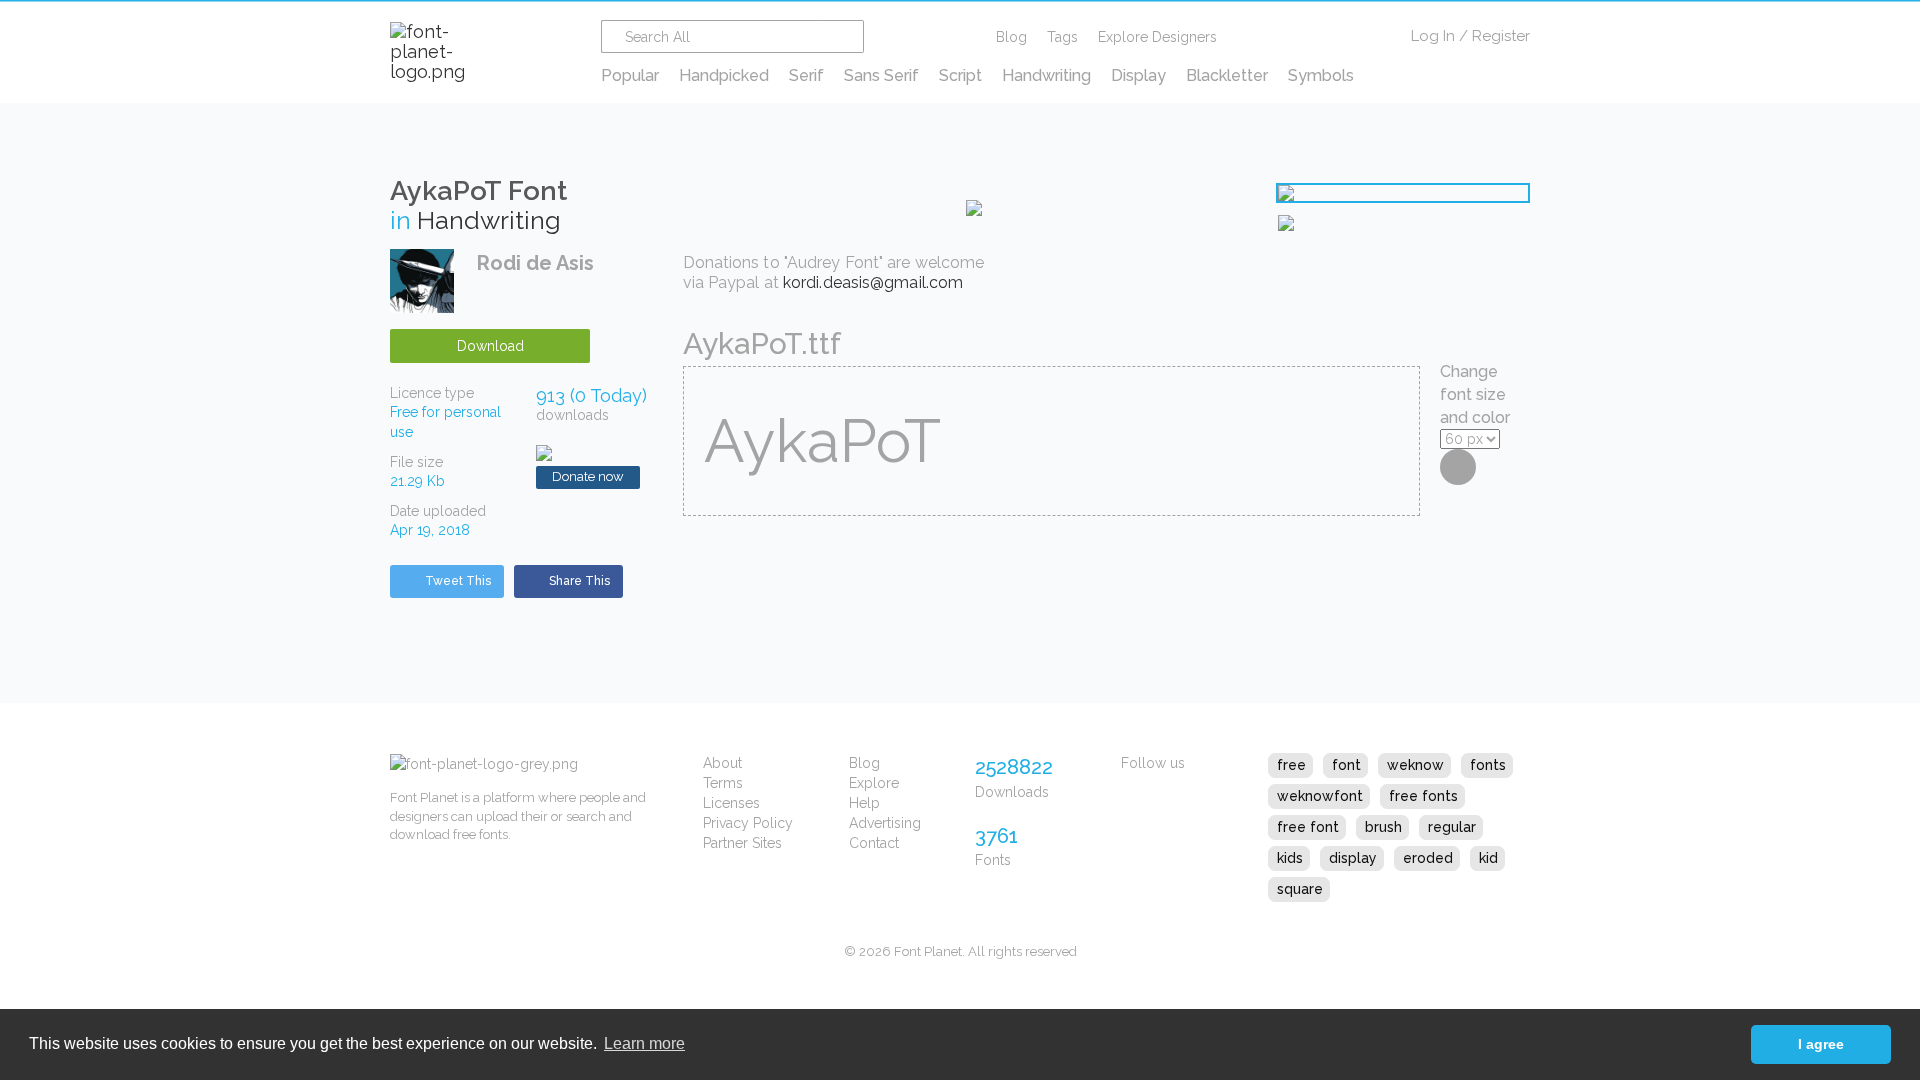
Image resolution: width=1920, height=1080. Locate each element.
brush (1383, 827)
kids (1290, 858)
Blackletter (1227, 75)
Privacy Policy (748, 823)
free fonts (1423, 796)
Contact (874, 843)
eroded (1428, 858)
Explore (874, 783)
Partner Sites (742, 843)
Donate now (588, 476)
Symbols (1321, 75)
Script (960, 75)
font (1346, 765)
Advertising (885, 823)
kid (1488, 858)
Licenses (731, 803)
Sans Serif (881, 75)
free (1291, 765)
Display (1138, 75)
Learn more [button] (644, 1043)
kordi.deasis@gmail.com (873, 282)
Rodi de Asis (535, 263)
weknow (1415, 765)
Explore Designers (1157, 37)
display (1353, 858)
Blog (1011, 37)
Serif (806, 75)
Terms (723, 783)
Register (1501, 36)
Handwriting (1046, 75)
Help (864, 803)
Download (490, 346)
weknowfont (1320, 796)
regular (1452, 827)
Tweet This (458, 581)
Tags (1062, 37)
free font (1308, 827)
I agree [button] (1821, 1044)
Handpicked (724, 75)
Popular (630, 75)
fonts (1488, 765)
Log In (1433, 36)
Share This (579, 581)
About (722, 763)
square (1300, 889)
